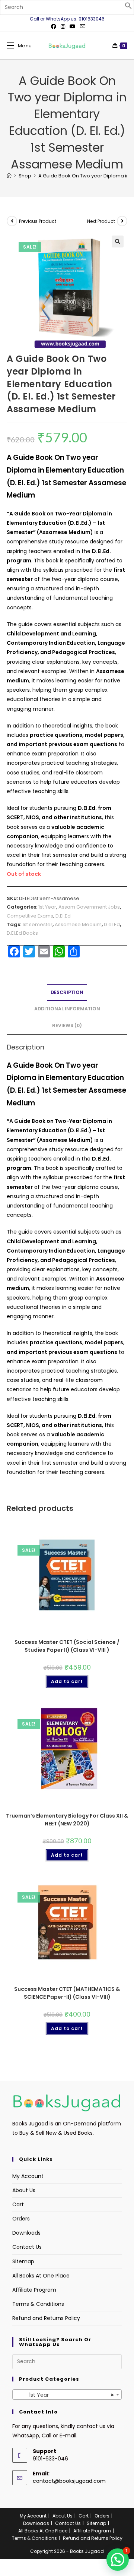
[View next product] (122, 221)
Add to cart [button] (67, 1681)
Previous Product (38, 221)
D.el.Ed (112, 924)
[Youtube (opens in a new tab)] (73, 26)
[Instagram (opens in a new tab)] (63, 26)
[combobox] (67, 2395)
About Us (24, 2190)
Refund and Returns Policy (46, 2318)
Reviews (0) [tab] (67, 1025)
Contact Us (27, 2247)
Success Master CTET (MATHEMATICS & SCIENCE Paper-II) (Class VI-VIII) (67, 1993)
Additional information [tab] (67, 1009)
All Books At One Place (41, 2276)
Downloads (26, 2233)
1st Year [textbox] (65, 2395)
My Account (28, 2176)
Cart (18, 2204)
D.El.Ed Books (22, 933)
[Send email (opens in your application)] (82, 26)
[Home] (9, 176)
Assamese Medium (78, 924)
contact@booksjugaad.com (69, 2481)
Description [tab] (67, 992)
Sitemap (23, 2261)
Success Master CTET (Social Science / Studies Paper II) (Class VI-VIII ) (67, 1646)
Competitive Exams (30, 916)
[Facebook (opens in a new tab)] (54, 26)
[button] (128, 7)
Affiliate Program (34, 2290)
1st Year (47, 907)
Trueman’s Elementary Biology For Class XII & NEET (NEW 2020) (67, 1820)
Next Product (101, 221)
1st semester (37, 924)
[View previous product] (12, 221)
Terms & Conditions (38, 2304)
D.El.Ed (63, 916)
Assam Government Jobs (89, 907)
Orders (21, 2219)
